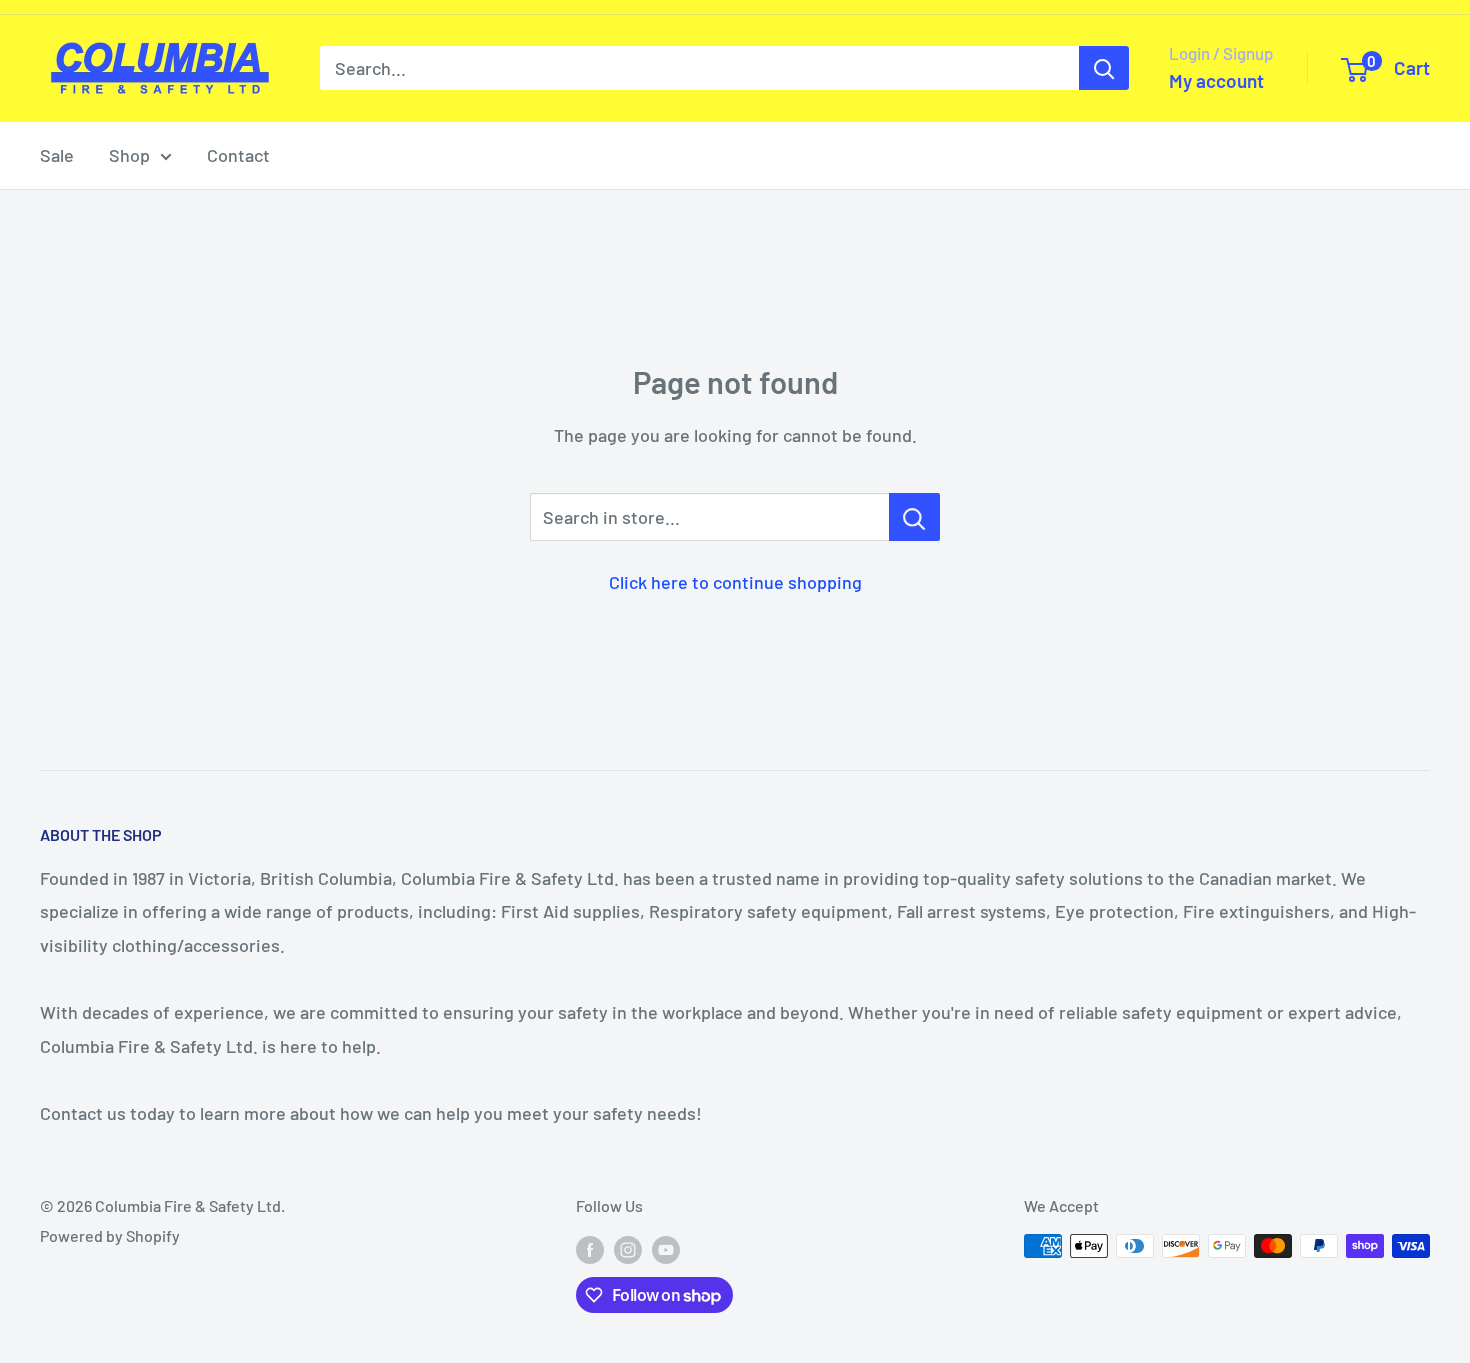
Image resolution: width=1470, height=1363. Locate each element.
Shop (129, 155)
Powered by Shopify (110, 1235)
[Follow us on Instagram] (628, 1249)
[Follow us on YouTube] (666, 1249)
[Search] (1104, 68)
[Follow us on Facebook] (590, 1249)
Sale (57, 155)
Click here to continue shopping (735, 582)
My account (1216, 80)
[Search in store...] (914, 517)
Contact (238, 155)
